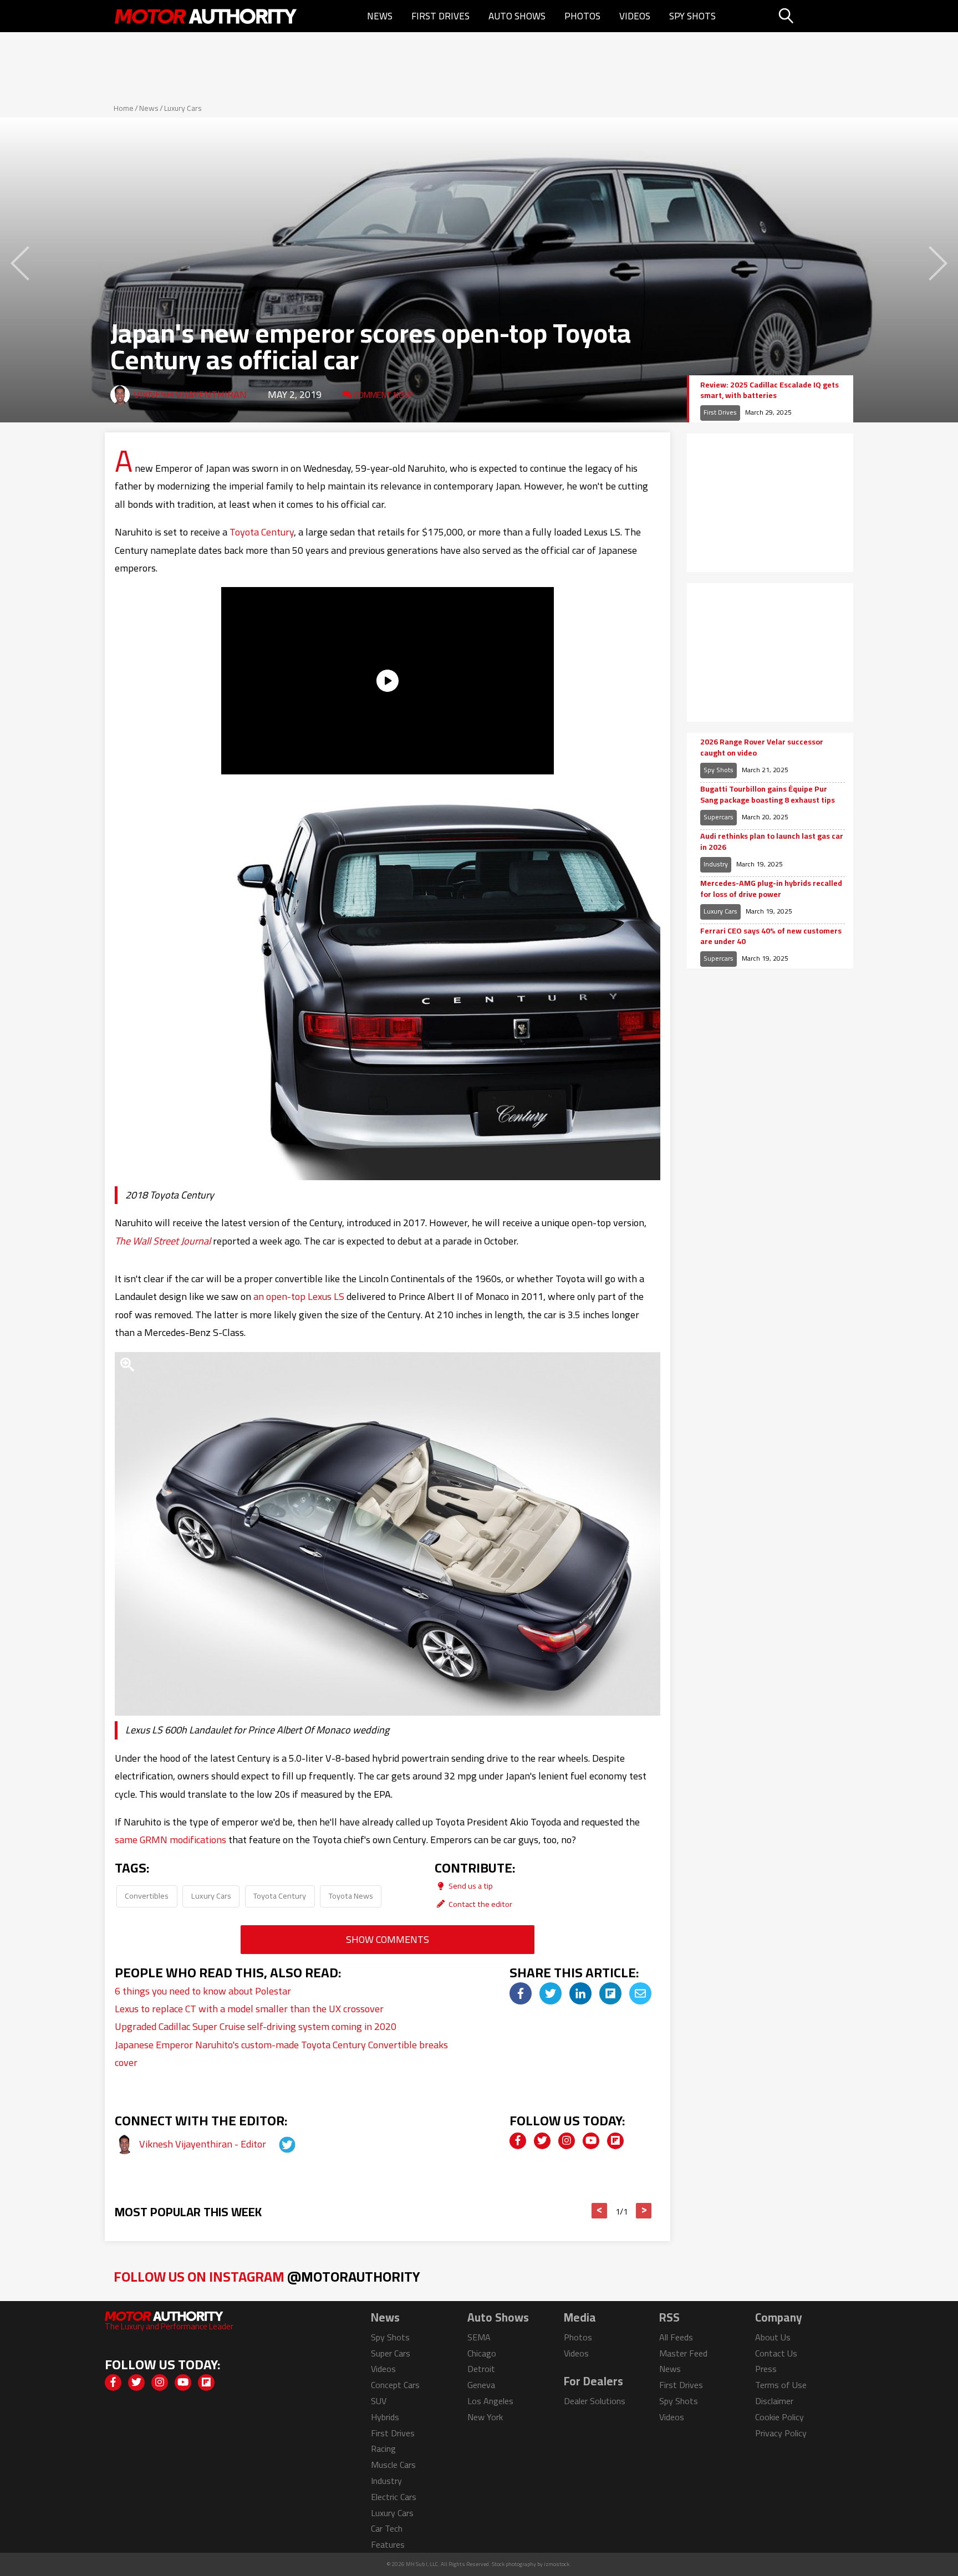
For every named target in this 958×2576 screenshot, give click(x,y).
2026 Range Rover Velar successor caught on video (762, 748)
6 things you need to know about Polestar (203, 1991)
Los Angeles (490, 2401)
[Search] (814, 16)
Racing (383, 2449)
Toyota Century (262, 532)
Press (766, 2369)
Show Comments (388, 1939)
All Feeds (676, 2337)
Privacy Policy (781, 2433)
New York (485, 2417)
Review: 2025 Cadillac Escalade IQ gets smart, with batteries (770, 391)
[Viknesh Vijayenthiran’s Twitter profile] (277, 2144)
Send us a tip (470, 1886)
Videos (635, 16)
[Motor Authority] (206, 16)
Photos (582, 16)
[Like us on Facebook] (518, 2141)
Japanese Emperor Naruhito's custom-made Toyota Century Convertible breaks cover (281, 2054)
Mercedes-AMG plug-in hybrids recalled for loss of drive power (771, 889)
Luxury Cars (183, 108)
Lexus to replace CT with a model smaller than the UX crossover (249, 2009)
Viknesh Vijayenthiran (190, 394)
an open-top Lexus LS (299, 1296)
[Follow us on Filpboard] (615, 2141)
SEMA (479, 2337)
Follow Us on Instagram (267, 2276)
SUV (379, 2401)
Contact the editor (480, 1904)
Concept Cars (395, 2385)
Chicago (482, 2353)
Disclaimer (774, 2401)
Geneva (481, 2385)
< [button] (600, 2211)
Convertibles (147, 1896)
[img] (521, 1993)
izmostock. (557, 2564)
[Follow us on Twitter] (542, 2141)
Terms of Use (781, 2385)
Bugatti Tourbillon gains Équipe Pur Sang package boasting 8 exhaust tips (768, 795)
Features (388, 2544)
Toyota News (351, 1896)
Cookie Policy (779, 2417)
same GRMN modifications (170, 1840)
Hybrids (385, 2417)
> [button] (644, 2211)
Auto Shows (517, 16)
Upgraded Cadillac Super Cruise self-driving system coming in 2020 (256, 2026)
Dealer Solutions (595, 2401)
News (380, 16)
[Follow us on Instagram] (567, 2141)
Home (124, 108)
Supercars (718, 817)
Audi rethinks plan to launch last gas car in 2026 (772, 842)
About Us (773, 2337)
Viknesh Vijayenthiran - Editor (204, 2144)
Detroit (481, 2369)
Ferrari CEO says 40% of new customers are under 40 (771, 937)
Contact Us (776, 2353)
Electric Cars (394, 2497)
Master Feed (683, 2353)
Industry (716, 864)
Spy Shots (692, 16)
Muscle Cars (393, 2465)
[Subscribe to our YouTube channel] (591, 2141)
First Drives (440, 16)
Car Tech (387, 2528)
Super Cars (391, 2353)
